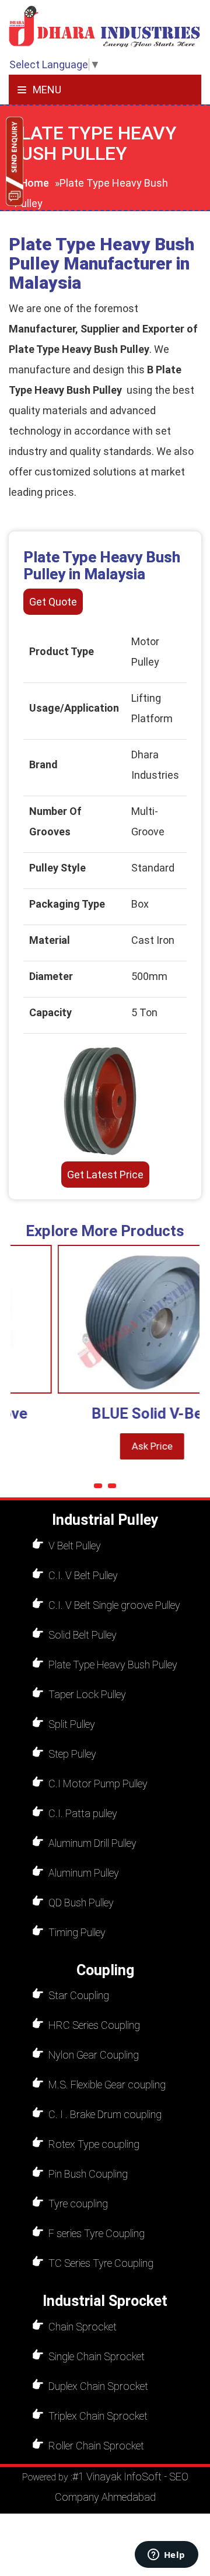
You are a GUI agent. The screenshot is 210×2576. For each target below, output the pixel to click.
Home (35, 183)
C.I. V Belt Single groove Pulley (114, 1605)
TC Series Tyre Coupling (101, 2263)
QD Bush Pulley (81, 1903)
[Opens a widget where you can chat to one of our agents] (166, 2556)
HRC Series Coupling (94, 2025)
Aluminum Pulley (84, 1873)
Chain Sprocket (83, 2327)
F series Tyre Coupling (97, 2233)
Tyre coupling (78, 2204)
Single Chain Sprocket (97, 2356)
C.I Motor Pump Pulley (98, 1784)
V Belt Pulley (75, 1546)
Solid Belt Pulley (83, 1635)
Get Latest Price (105, 1175)
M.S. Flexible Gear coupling (107, 2085)
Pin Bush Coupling (88, 2174)
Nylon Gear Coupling (94, 2055)
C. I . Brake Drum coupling (105, 2114)
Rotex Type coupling (94, 2144)
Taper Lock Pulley (87, 1694)
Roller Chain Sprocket (96, 2446)
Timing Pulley (77, 1932)
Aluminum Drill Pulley (92, 1843)
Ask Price (131, 1446)
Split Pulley (72, 1724)
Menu (46, 90)
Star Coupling (79, 1995)
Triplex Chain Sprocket (98, 2416)
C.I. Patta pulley (83, 1813)
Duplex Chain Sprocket (98, 2386)
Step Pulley (72, 1754)
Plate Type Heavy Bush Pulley (113, 1665)
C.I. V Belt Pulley (83, 1575)
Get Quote (53, 602)
